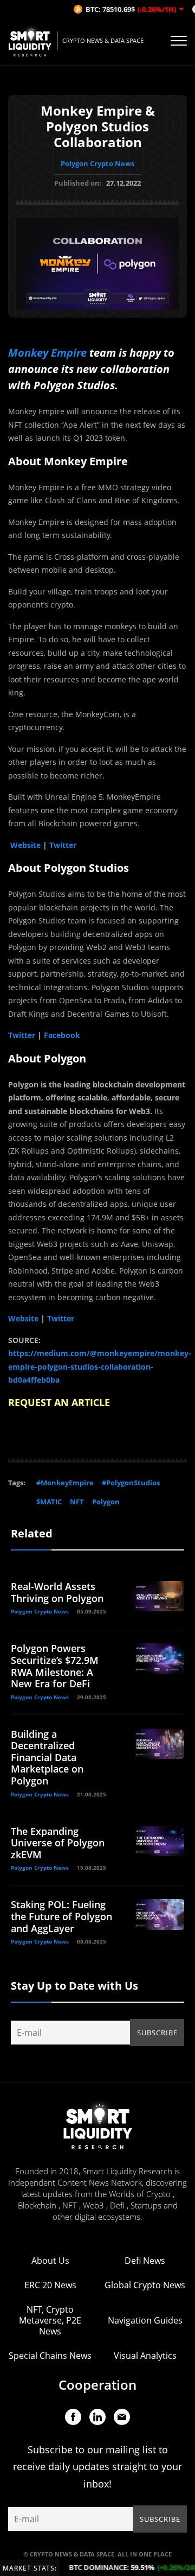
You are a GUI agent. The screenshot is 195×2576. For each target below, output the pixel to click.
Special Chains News (50, 2356)
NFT (77, 1502)
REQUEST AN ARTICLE (59, 1402)
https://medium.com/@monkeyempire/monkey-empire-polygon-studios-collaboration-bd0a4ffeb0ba (100, 1366)
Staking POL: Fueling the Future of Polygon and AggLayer (61, 1916)
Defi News (145, 2261)
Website (25, 845)
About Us (50, 2261)
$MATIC (49, 1502)
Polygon (106, 1502)
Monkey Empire (47, 353)
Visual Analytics (145, 2356)
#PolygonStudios (131, 1483)
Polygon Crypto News (97, 163)
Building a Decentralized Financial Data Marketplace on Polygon (47, 1757)
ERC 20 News (50, 2285)
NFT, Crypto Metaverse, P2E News (50, 2320)
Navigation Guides (145, 2320)
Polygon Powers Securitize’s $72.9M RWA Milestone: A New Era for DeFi (55, 1666)
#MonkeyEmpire (65, 1483)
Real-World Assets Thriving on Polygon (57, 1592)
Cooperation (97, 2385)
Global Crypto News (145, 2285)
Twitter (63, 845)
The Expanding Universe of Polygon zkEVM (58, 1843)
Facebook (61, 1035)
